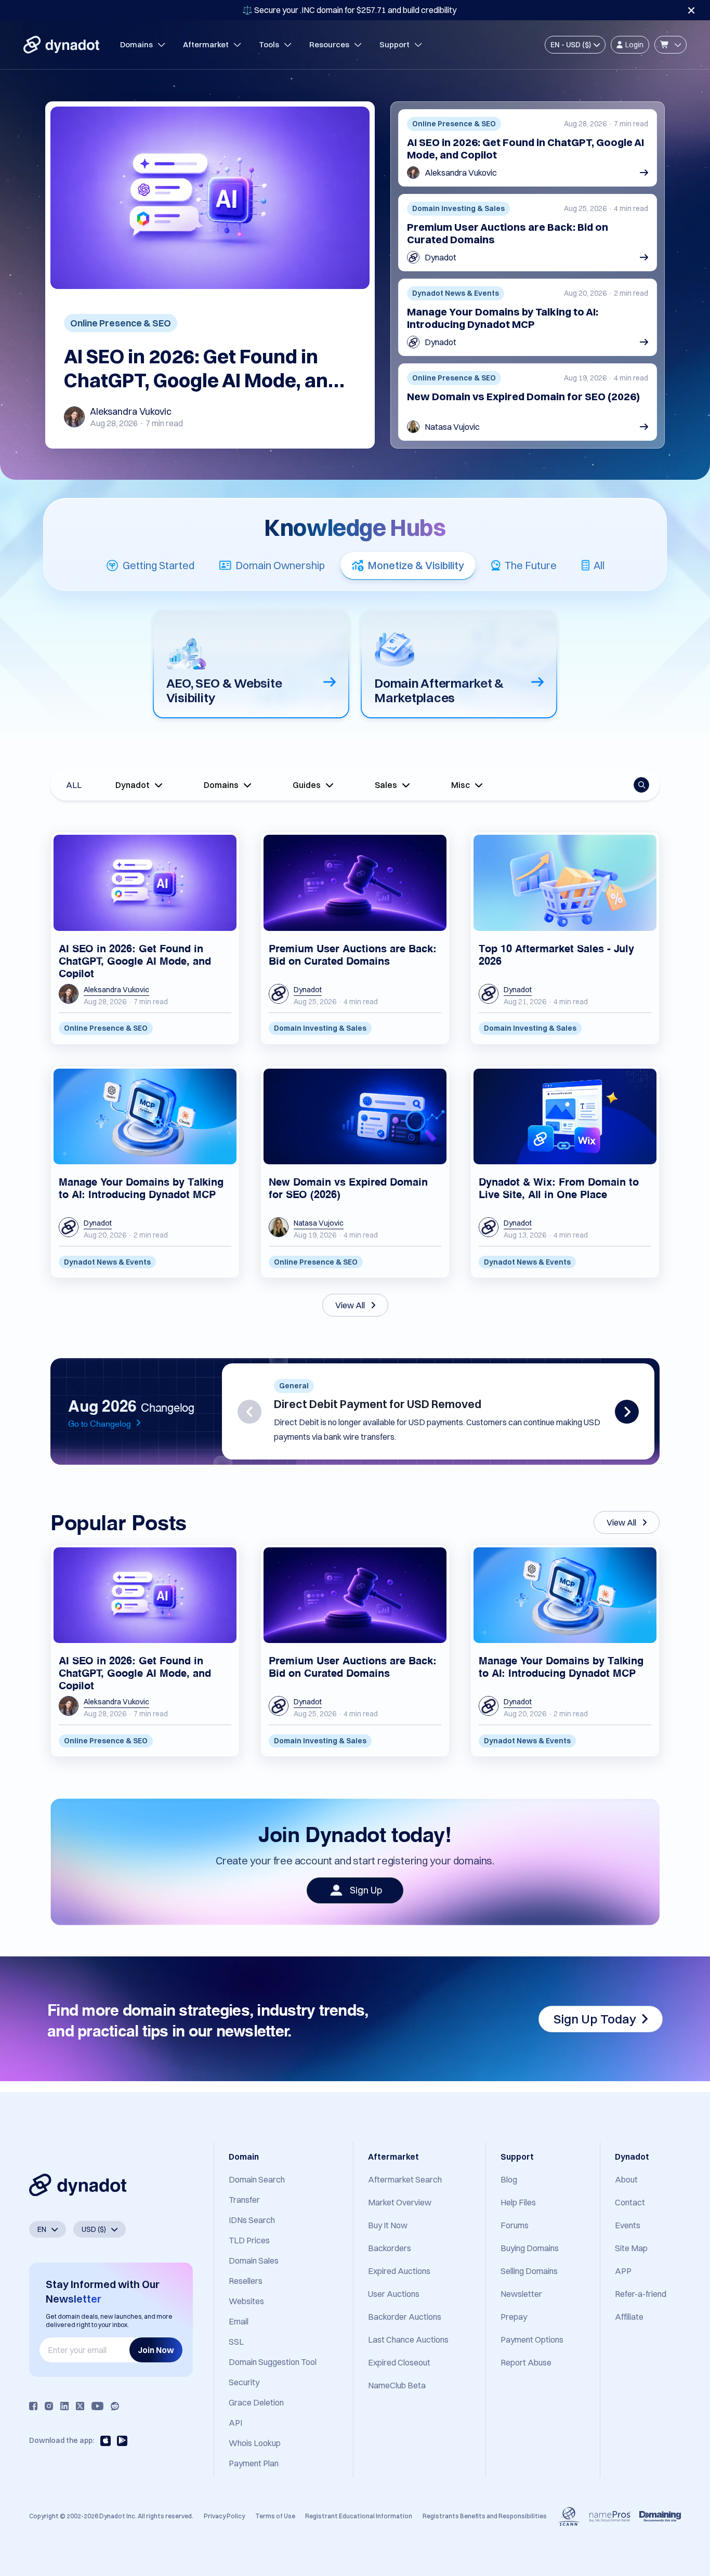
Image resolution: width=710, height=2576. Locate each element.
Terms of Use (275, 2516)
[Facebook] (33, 2406)
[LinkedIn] (64, 2406)
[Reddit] (115, 2406)
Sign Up (366, 1890)
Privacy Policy (224, 2516)
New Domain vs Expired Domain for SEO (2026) (523, 397)
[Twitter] (80, 2406)
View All (350, 1305)
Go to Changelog (100, 1423)
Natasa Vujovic (452, 427)
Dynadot (441, 257)
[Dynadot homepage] (61, 45)
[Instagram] (49, 2406)
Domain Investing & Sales (320, 1028)
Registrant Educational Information (359, 2516)
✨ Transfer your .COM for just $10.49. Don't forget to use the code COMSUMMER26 (349, 10)
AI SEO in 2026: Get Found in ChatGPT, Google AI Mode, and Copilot (202, 369)
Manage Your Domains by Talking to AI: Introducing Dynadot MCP (503, 318)
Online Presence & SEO (121, 323)
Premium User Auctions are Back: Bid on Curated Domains (508, 233)
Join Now (156, 2350)
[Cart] (670, 45)
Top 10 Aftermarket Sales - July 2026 (556, 954)
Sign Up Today (595, 2019)
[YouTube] (97, 2406)
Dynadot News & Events (107, 1262)
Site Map (631, 2248)
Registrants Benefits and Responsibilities (485, 2516)
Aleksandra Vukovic (131, 411)
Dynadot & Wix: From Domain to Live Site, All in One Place (559, 1187)
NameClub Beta (397, 2385)
